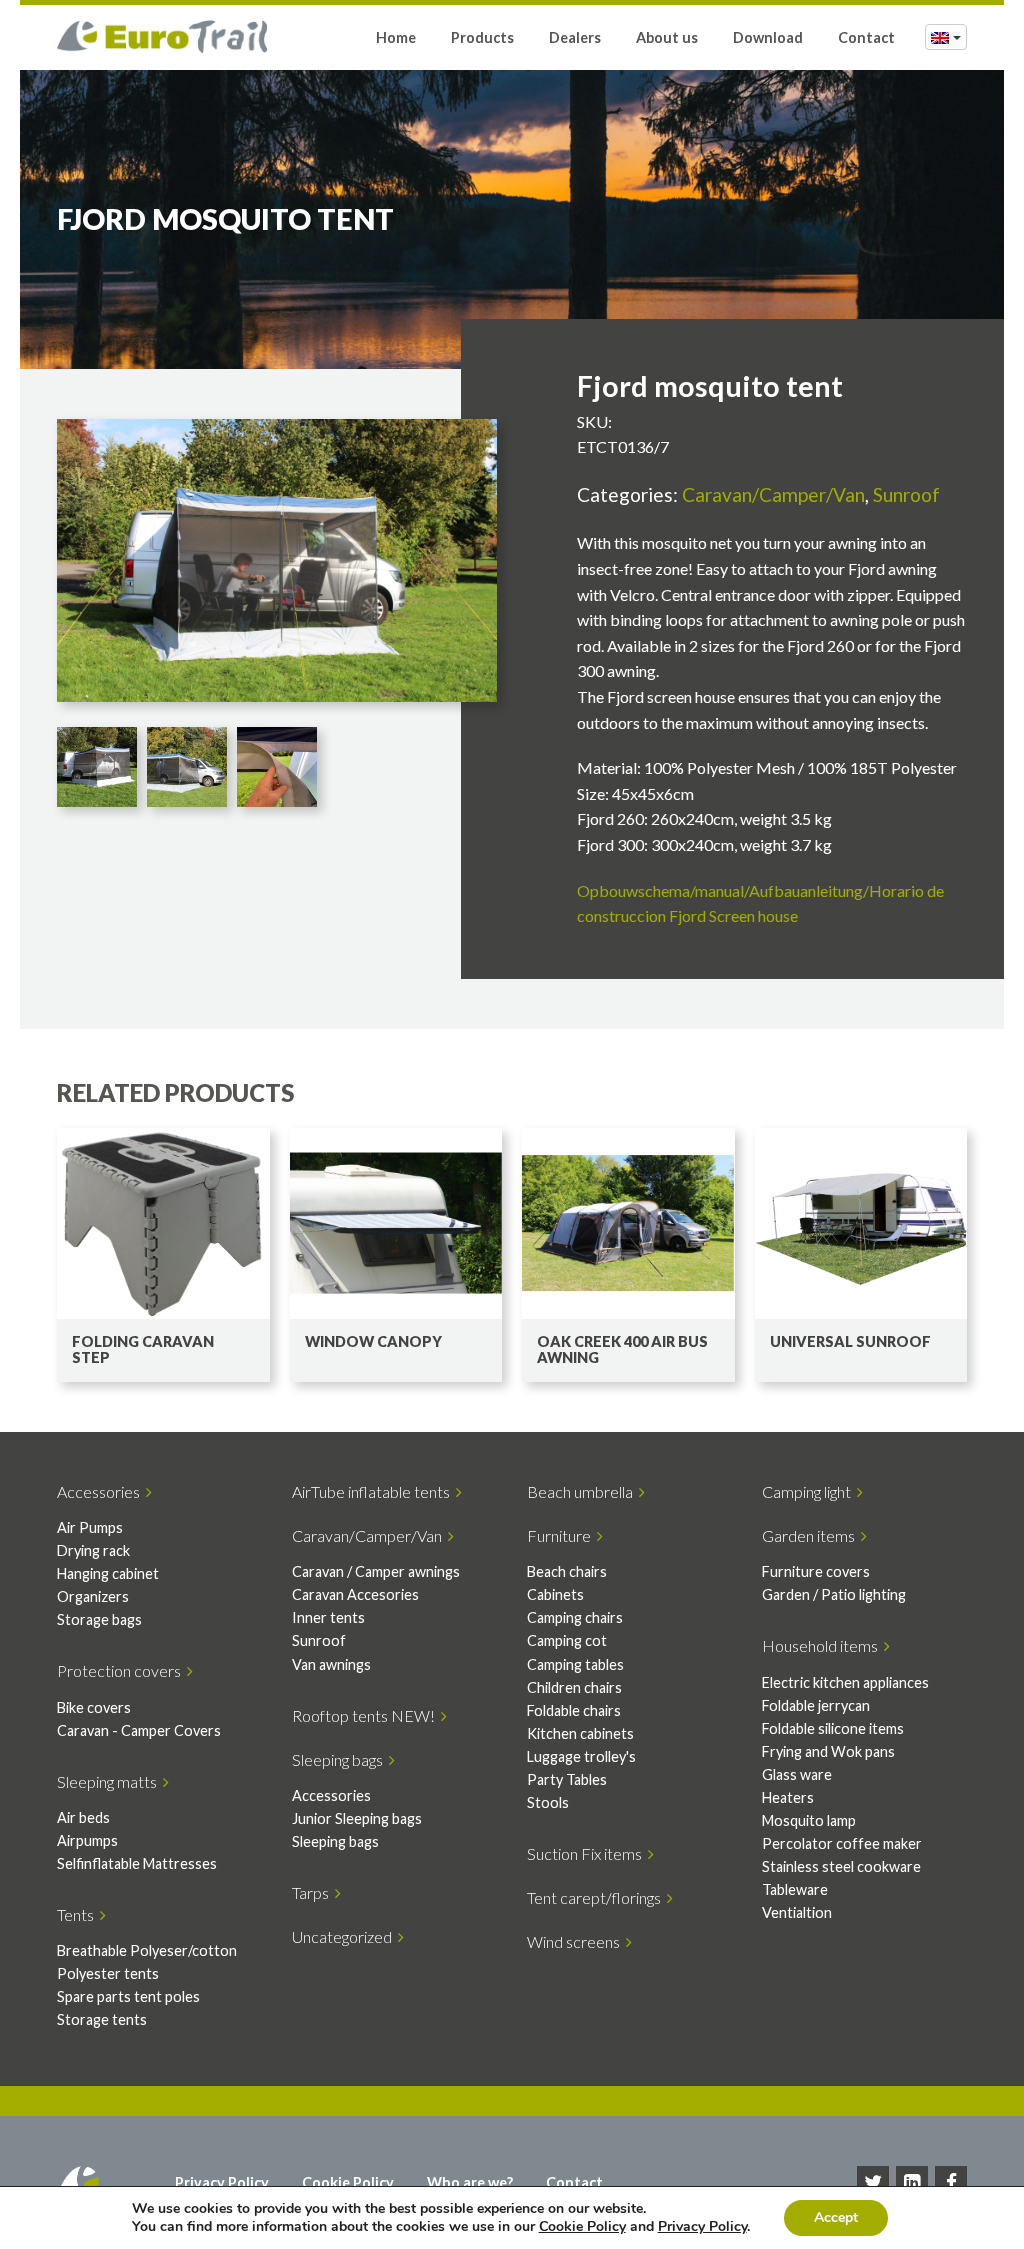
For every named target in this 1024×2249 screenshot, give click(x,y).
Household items (823, 1645)
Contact (866, 37)
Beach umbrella (583, 1491)
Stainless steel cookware (841, 1866)
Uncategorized (345, 1936)
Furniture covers (816, 1571)
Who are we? (470, 2182)
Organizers (93, 1596)
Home (396, 37)
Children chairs (574, 1687)
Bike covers (94, 1707)
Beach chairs (567, 1571)
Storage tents (102, 2019)
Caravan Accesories (355, 1594)
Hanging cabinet (108, 1573)
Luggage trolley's (581, 1756)
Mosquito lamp (809, 1820)
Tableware (795, 1889)
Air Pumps (90, 1527)
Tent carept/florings (597, 1897)
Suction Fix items (587, 1853)
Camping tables (575, 1664)
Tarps (313, 1892)
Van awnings (331, 1664)
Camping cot (567, 1640)
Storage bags (99, 1619)
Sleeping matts (110, 1781)
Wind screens (576, 1941)
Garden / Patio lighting (834, 1594)
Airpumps (87, 1840)
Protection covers (122, 1670)
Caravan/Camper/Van (773, 494)
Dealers (575, 37)
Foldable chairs (574, 1710)
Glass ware (797, 1774)
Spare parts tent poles (128, 1996)
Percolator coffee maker (842, 1843)
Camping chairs (575, 1617)
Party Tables (567, 1779)
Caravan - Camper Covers (139, 1730)
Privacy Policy (222, 2182)
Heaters (788, 1797)
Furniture (562, 1535)
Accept (836, 2217)
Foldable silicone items (833, 1728)
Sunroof (906, 494)
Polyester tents (108, 1973)
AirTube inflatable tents (374, 1491)
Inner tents (328, 1617)
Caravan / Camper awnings (376, 1571)
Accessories (101, 1491)
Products (482, 37)
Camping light (809, 1491)
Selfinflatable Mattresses (137, 1863)
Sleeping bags (340, 1759)
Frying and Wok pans (828, 1751)
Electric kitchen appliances (845, 1682)
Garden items (811, 1535)
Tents (78, 1914)
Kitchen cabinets (580, 1733)
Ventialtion (797, 1912)
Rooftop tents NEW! (366, 1715)
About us (667, 37)
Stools (548, 1802)
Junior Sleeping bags (357, 1818)
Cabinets (555, 1594)
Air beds (83, 1817)
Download (768, 37)
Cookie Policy (348, 2182)
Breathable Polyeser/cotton (147, 1950)
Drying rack (93, 1550)
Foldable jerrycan (816, 1705)
